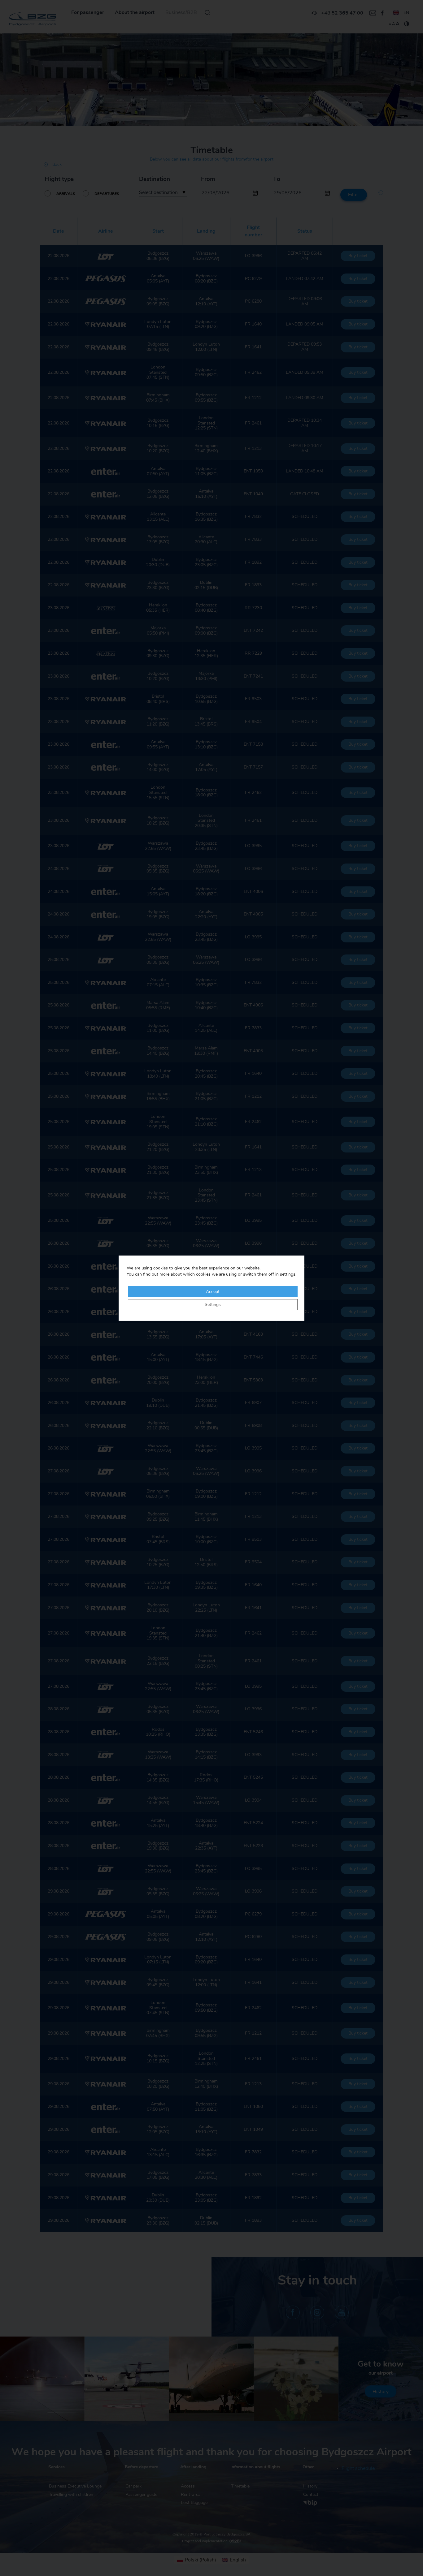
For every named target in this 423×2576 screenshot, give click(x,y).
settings (288, 1274)
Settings (213, 1305)
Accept (213, 1292)
